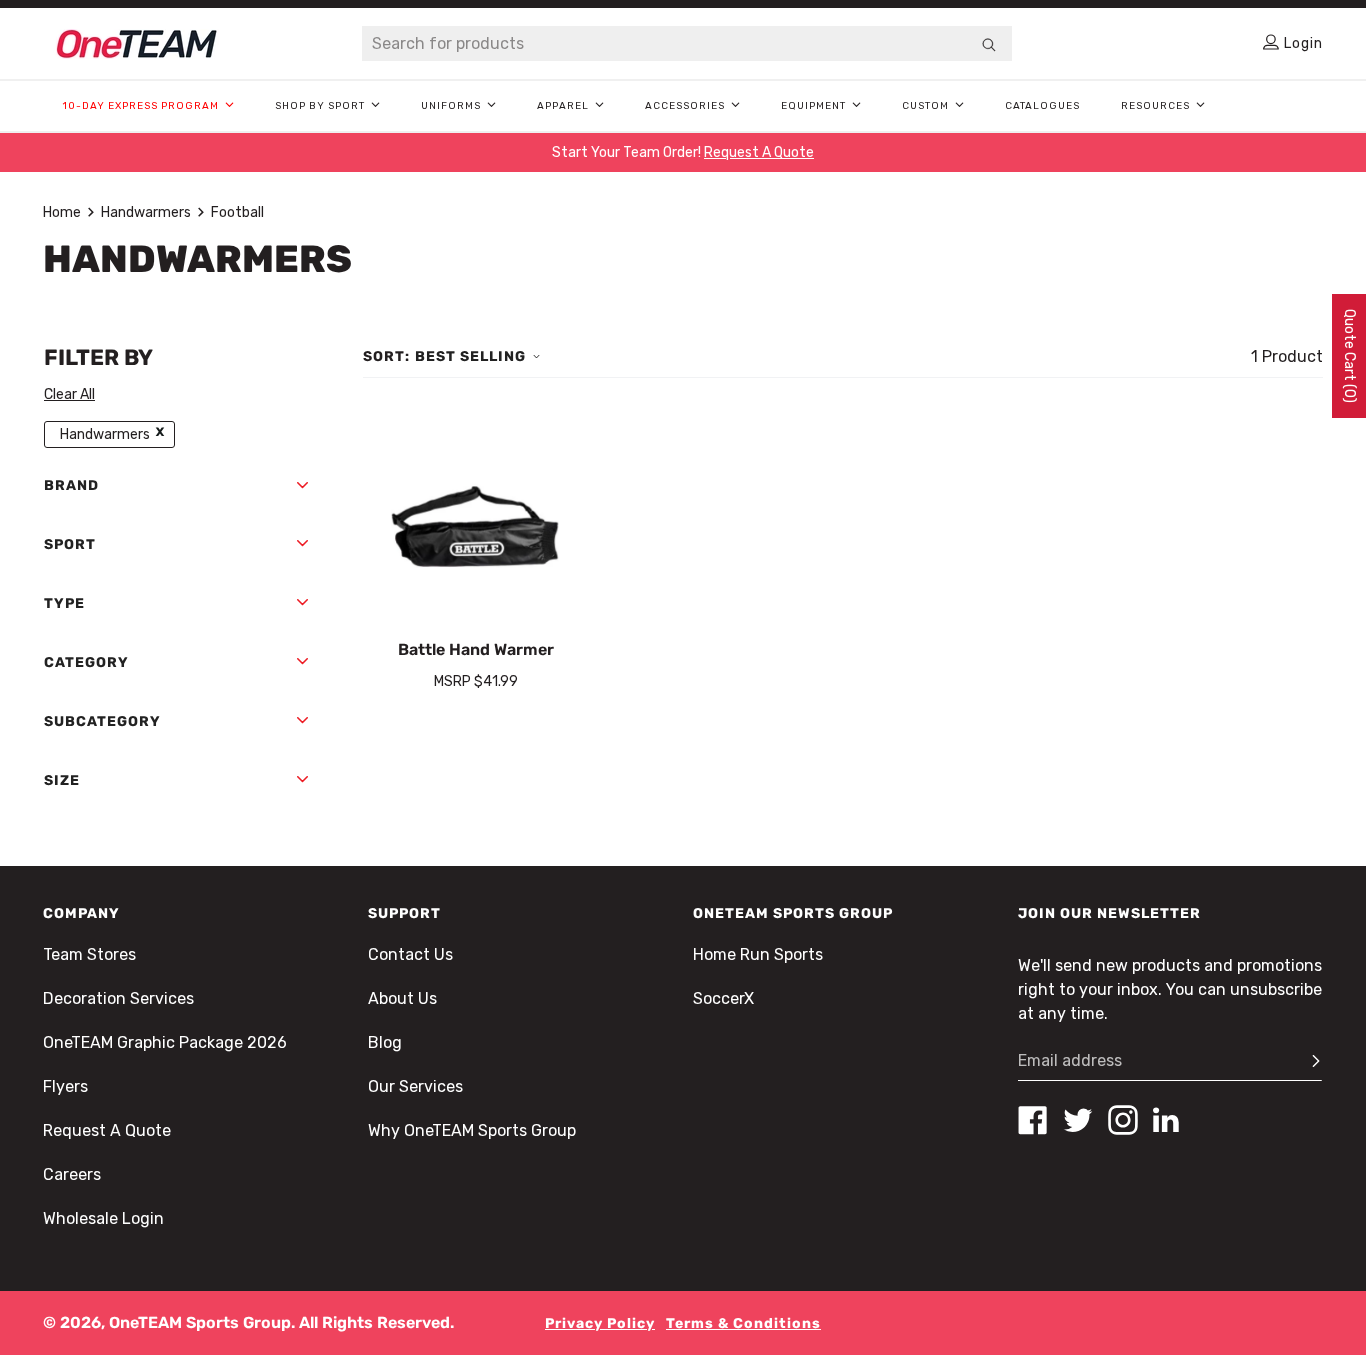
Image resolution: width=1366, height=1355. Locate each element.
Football (237, 212)
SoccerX (723, 998)
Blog (385, 1042)
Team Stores (89, 954)
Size (62, 780)
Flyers (65, 1086)
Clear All (69, 394)
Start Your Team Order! (683, 152)
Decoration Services (118, 998)
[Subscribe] (1307, 1061)
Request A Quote (107, 1130)
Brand (71, 485)
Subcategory (102, 721)
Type (64, 603)
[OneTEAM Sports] (137, 44)
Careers (72, 1174)
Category (86, 662)
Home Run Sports (758, 954)
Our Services (415, 1086)
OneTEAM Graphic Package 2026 (165, 1042)
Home (62, 212)
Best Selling (470, 356)
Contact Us (410, 954)
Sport (70, 544)
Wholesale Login (103, 1218)
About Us (402, 998)
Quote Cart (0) (1349, 356)
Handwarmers (146, 212)
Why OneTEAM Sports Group (472, 1130)
